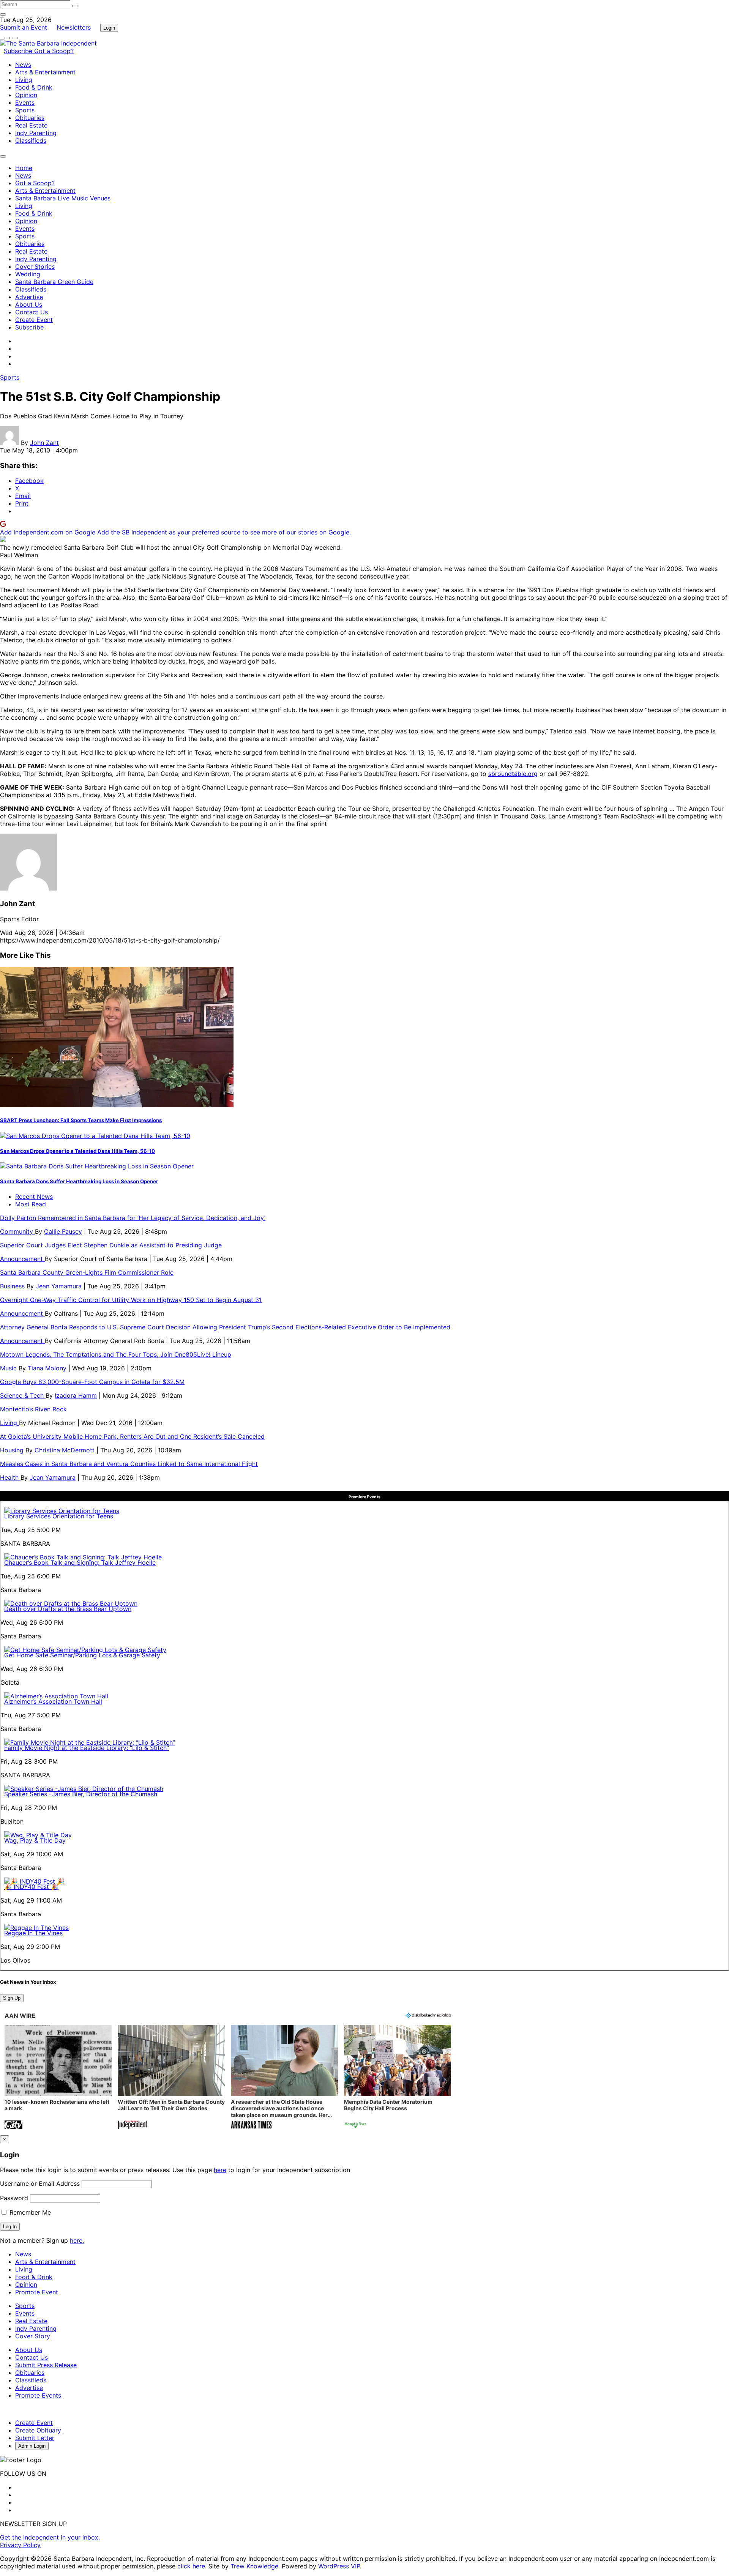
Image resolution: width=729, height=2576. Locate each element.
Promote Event (37, 2292)
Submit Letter (35, 2438)
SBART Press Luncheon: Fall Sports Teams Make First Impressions (81, 1120)
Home (24, 168)
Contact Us (32, 312)
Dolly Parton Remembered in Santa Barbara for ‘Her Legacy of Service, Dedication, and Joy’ (133, 1218)
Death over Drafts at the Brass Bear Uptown (68, 1609)
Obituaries (30, 118)
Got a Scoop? (54, 51)
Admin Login (32, 2446)
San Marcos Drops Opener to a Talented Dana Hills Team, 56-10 (77, 1151)
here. (77, 2240)
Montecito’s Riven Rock (33, 1409)
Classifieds (31, 140)
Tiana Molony (47, 1368)
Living (24, 80)
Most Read (31, 1204)
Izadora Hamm (76, 1395)
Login (109, 28)
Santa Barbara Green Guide (54, 282)
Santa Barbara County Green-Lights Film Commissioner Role (87, 1272)
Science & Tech (23, 1395)
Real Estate (31, 125)
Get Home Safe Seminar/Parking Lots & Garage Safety (82, 1655)
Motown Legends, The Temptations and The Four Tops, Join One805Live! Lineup (116, 1354)
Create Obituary (38, 2430)
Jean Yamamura (59, 1286)
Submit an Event (24, 27)
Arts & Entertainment (45, 72)
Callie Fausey (63, 1231)
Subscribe (19, 51)
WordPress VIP (339, 2566)
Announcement (22, 1259)
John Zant (44, 443)
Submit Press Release (46, 2365)
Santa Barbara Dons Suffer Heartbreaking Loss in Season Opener (79, 1181)
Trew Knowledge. (256, 2566)
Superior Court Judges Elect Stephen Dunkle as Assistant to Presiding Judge (111, 1245)
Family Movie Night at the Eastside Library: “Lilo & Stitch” (87, 1748)
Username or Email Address (40, 2183)
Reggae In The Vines (33, 1933)
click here (191, 2566)
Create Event (34, 320)
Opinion (26, 95)
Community (17, 1231)
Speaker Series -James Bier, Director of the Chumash (81, 1794)
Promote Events (38, 2395)
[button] (58, 2078)
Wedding (28, 274)
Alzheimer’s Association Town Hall (53, 1701)
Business (13, 1286)
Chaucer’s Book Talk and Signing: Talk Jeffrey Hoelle (80, 1562)
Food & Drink (34, 87)
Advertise (29, 297)
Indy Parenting (36, 133)
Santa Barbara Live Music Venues (63, 198)
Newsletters (74, 27)
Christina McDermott (65, 1450)
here (220, 2170)
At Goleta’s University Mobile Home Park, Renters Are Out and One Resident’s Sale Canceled (132, 1436)
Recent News (34, 1197)
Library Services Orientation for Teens (59, 1516)
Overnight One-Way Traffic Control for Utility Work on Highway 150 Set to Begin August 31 (131, 1300)
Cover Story (33, 2336)
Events (25, 102)
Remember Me (29, 2212)
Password (14, 2198)
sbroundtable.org (513, 774)
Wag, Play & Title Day (35, 1840)
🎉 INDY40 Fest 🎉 (31, 1887)
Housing (13, 1450)
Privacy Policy (20, 2545)
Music (9, 1368)
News (23, 65)
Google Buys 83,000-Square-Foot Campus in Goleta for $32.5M (92, 1382)
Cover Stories (35, 266)
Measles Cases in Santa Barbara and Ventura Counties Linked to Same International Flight (129, 1464)
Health (10, 1477)
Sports (25, 110)
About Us (29, 304)
